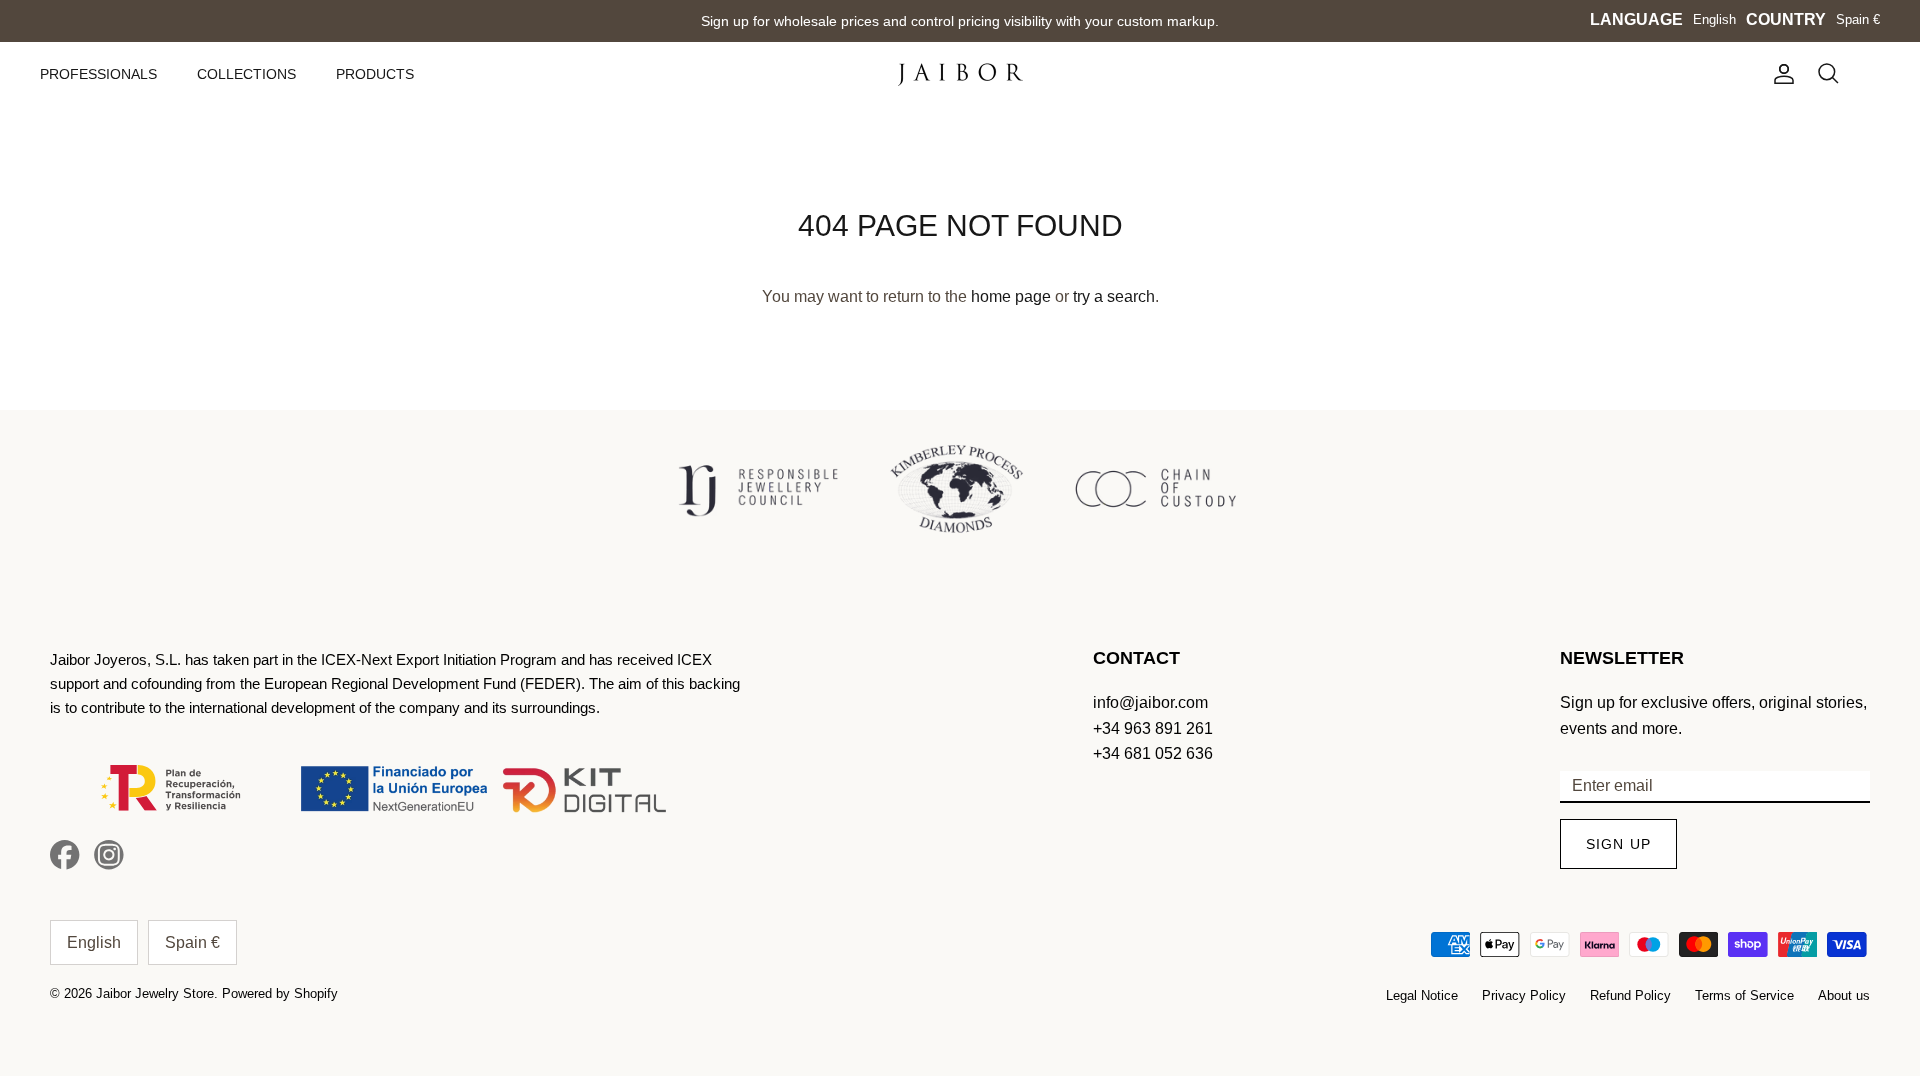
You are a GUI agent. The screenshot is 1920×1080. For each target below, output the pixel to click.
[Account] (1780, 74)
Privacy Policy (1524, 995)
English (1714, 19)
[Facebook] (65, 855)
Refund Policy (1630, 995)
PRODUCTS (375, 74)
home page (1011, 296)
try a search (1114, 296)
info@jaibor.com (1150, 702)
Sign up (1618, 844)
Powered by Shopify (280, 993)
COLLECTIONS (246, 74)
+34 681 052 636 (1153, 753)
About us (1844, 995)
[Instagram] (109, 855)
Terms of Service (1744, 995)
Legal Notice (1422, 995)
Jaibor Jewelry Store (155, 993)
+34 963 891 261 (1153, 728)
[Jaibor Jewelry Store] (960, 74)
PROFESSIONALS (98, 74)
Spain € (1858, 19)
